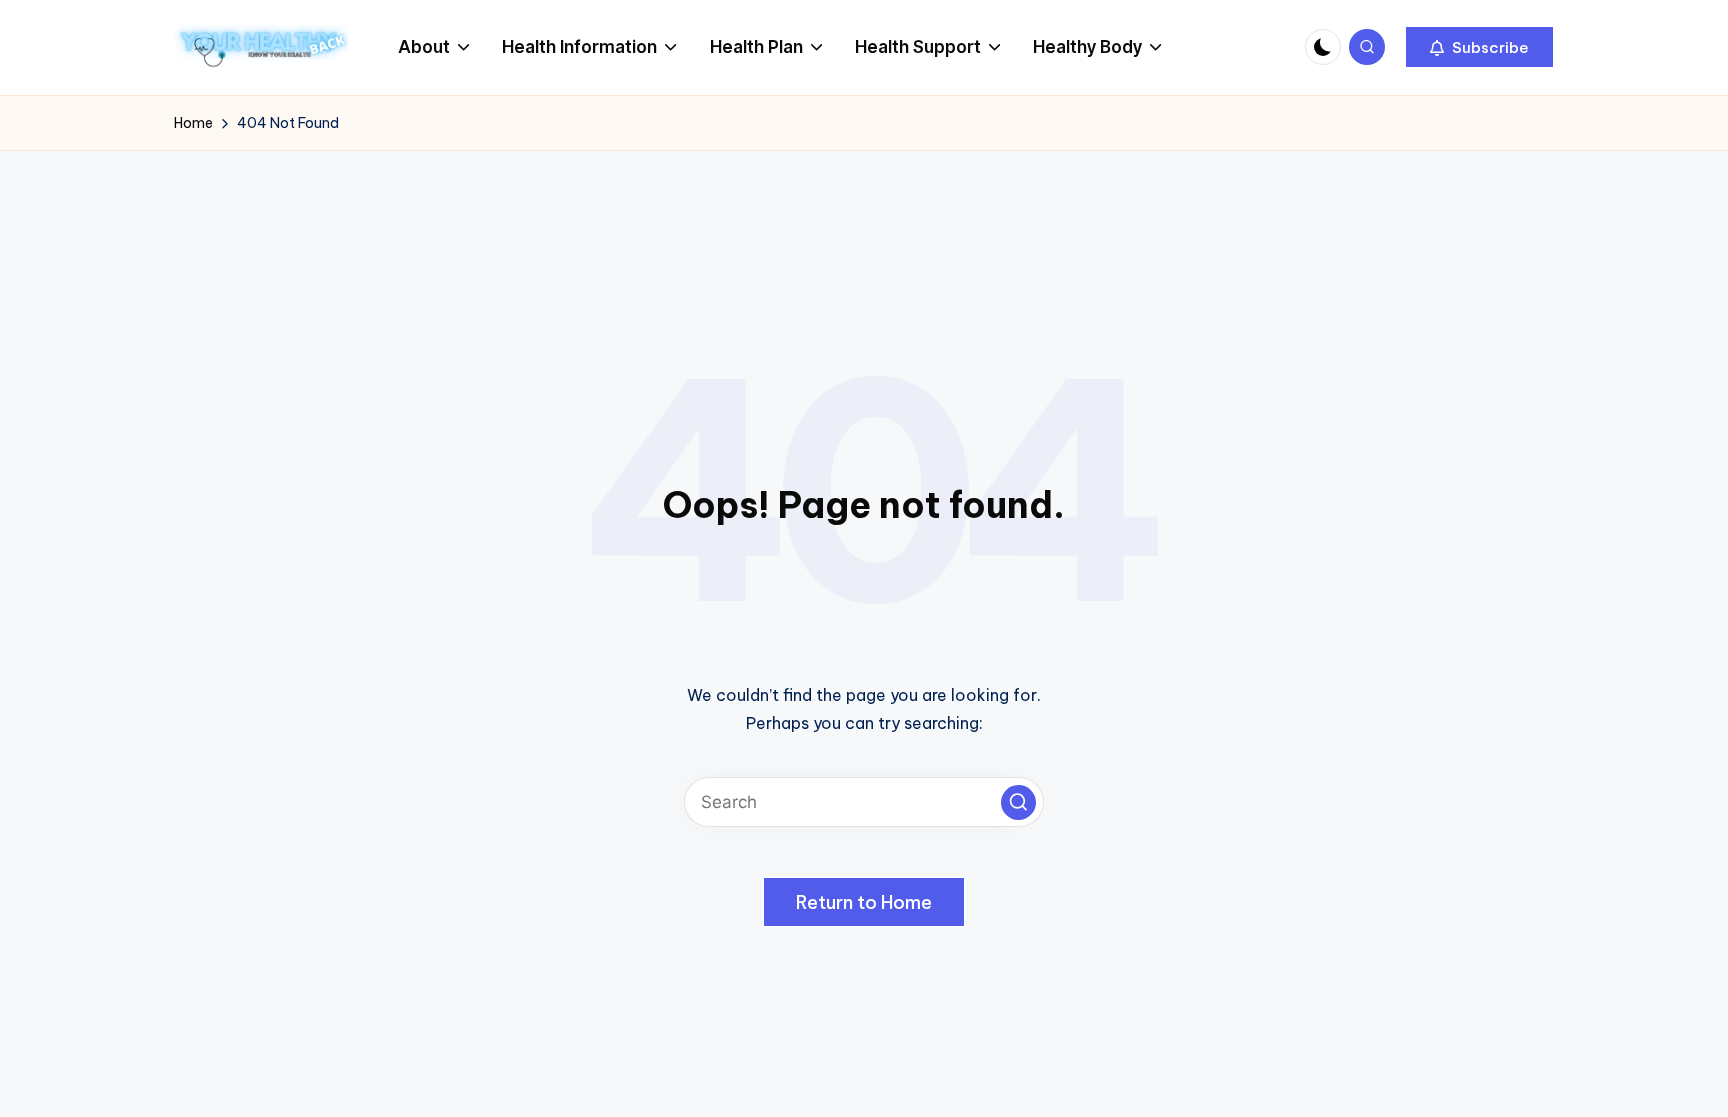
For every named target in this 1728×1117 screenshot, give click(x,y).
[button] (1479, 47)
